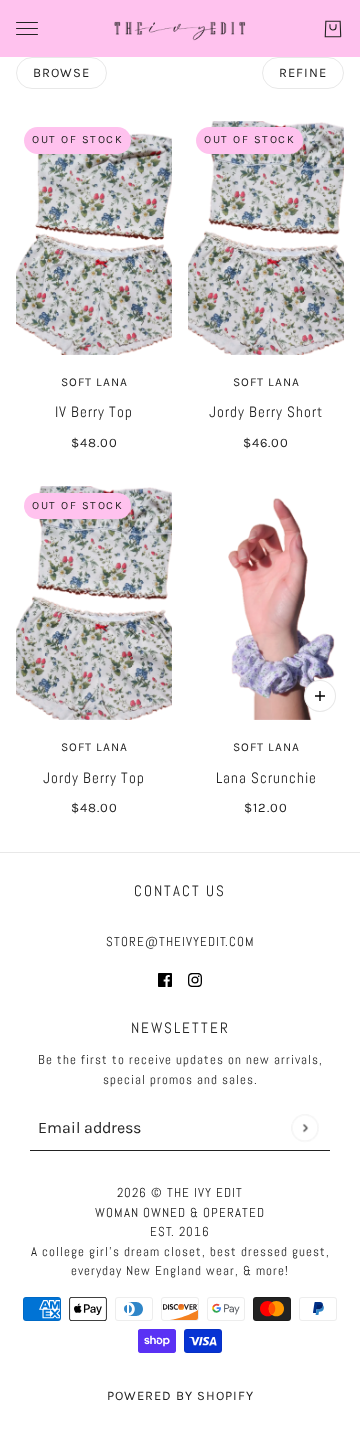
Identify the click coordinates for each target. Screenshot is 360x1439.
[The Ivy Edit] (180, 28)
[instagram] (195, 979)
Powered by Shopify (180, 1395)
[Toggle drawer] (27, 28)
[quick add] (320, 696)
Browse (61, 72)
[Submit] (304, 1127)
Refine (303, 72)
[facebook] (165, 979)
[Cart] (333, 29)
